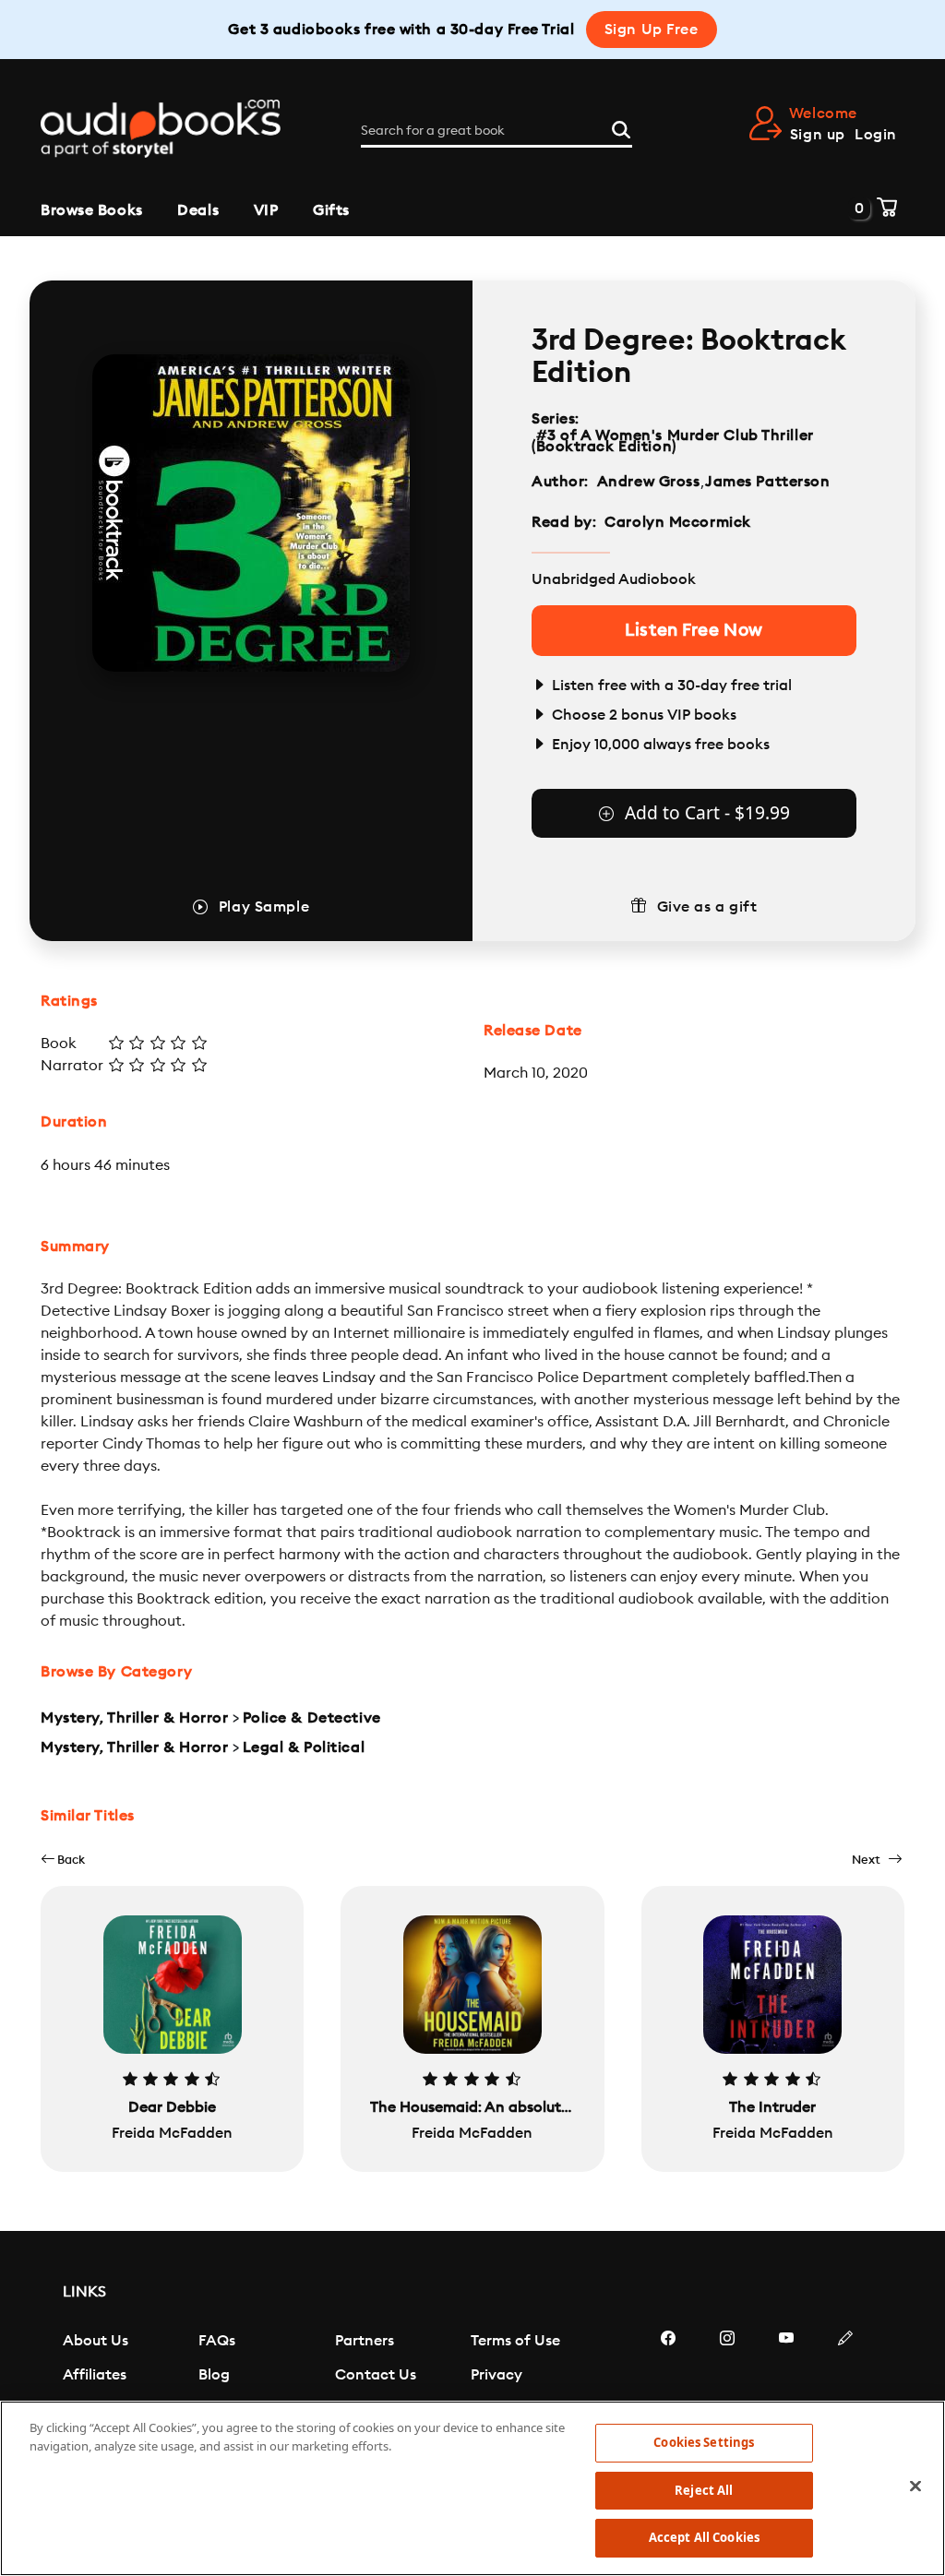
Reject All (704, 2490)
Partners (365, 2341)
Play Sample (264, 907)
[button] (63, 1860)
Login (876, 135)
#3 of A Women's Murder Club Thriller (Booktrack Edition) (673, 441)
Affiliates (95, 2375)
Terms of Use (515, 2341)
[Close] (915, 2487)
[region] (472, 2488)
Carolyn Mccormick (678, 522)
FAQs (217, 2341)
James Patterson (767, 482)
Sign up (818, 135)
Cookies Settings (704, 2442)
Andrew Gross (649, 482)
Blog (214, 2375)
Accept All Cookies (704, 2537)
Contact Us (376, 2375)
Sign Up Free (652, 30)
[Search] (621, 127)
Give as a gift (707, 907)
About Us (96, 2341)
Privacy (496, 2375)
